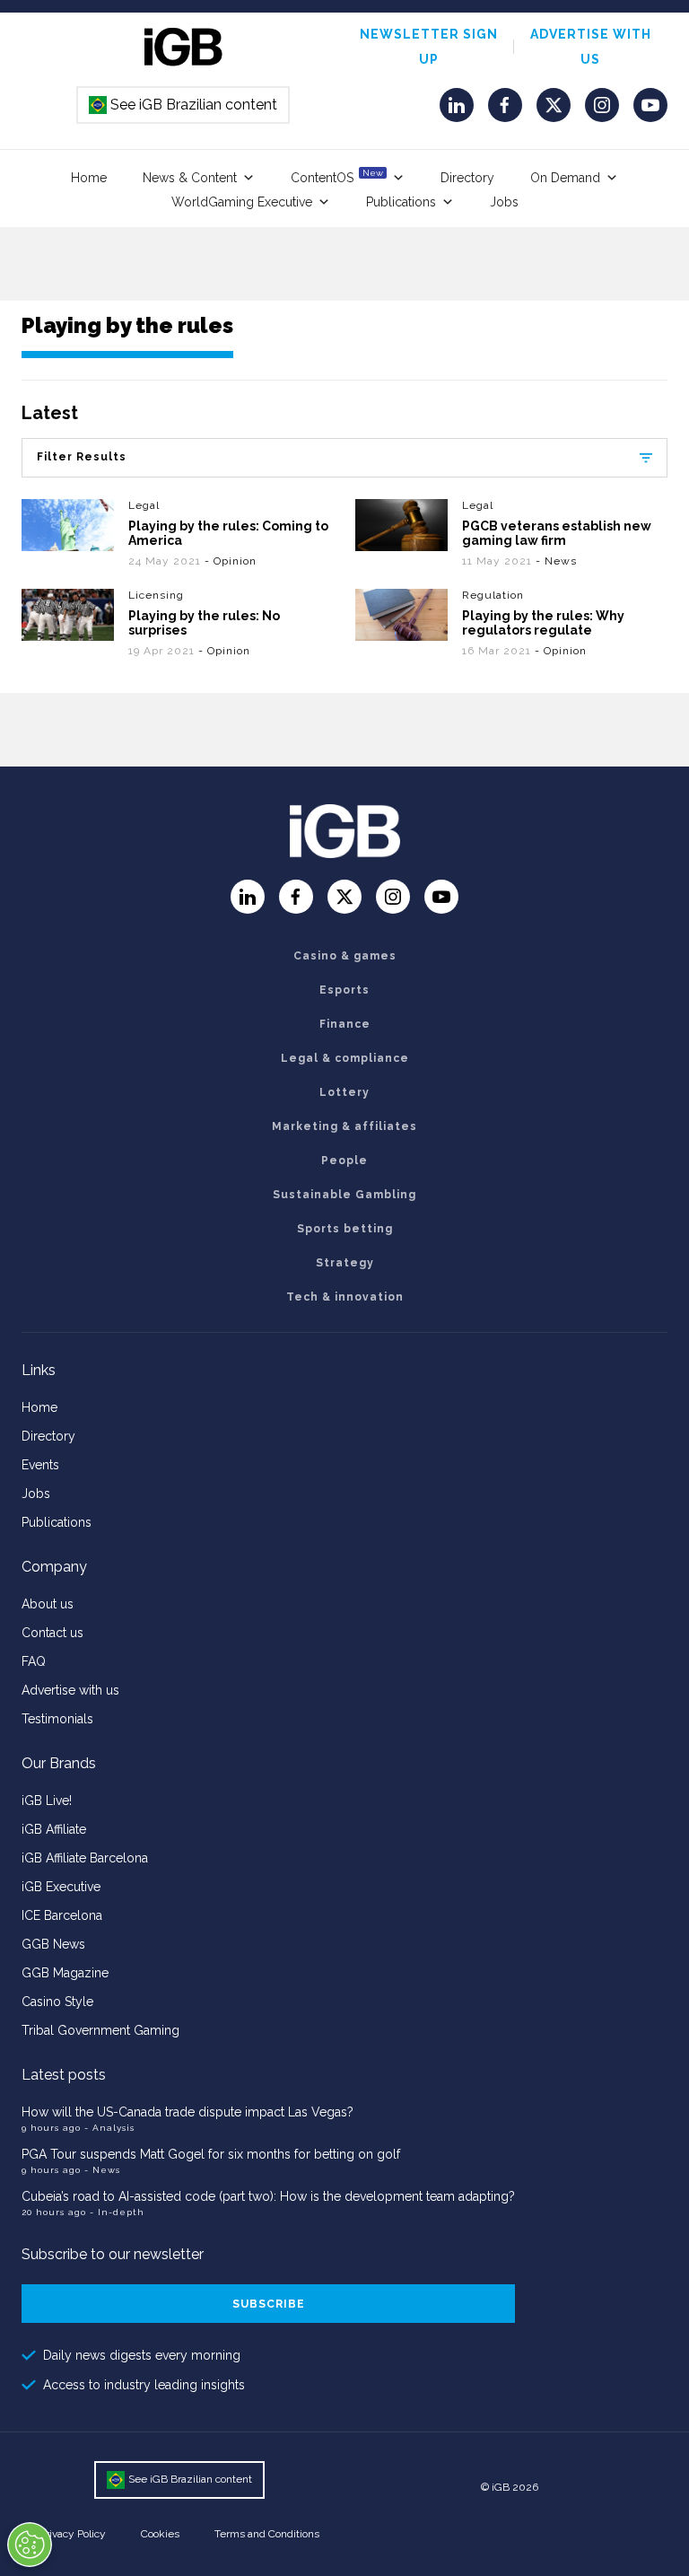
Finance (345, 1024)
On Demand (565, 178)
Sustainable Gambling (344, 1195)
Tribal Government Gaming (100, 2030)
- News (556, 561)
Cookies (160, 2534)
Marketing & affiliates (344, 1126)
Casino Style (57, 2002)
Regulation (493, 595)
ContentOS (337, 176)
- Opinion (231, 561)
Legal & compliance (345, 1058)
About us (48, 1604)
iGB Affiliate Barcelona (85, 1858)
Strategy (345, 1263)
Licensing (156, 595)
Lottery (344, 1092)
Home (89, 178)
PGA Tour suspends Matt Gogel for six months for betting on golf (211, 2154)
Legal (144, 505)
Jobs (504, 202)
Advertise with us (70, 1690)
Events (40, 1465)
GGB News (53, 1944)
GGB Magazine (65, 1973)
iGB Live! (47, 1801)
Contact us (52, 1633)
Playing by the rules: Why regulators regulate (543, 623)
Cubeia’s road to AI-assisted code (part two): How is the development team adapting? (268, 2196)
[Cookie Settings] (30, 2545)
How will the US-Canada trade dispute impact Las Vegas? (188, 2112)
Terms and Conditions (267, 2534)
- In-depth (117, 2212)
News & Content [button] (190, 178)
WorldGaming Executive (242, 202)
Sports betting (345, 1229)
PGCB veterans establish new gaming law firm (557, 533)
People (344, 1161)
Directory (467, 178)
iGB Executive (61, 1887)
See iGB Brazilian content (184, 105)
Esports (344, 990)
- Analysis (109, 2128)
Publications (401, 202)
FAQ (34, 1661)
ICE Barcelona (62, 1915)
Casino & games (345, 956)
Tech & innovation (345, 1297)
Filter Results (82, 457)
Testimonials (57, 1719)
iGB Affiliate (54, 1829)
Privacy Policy (73, 2534)
